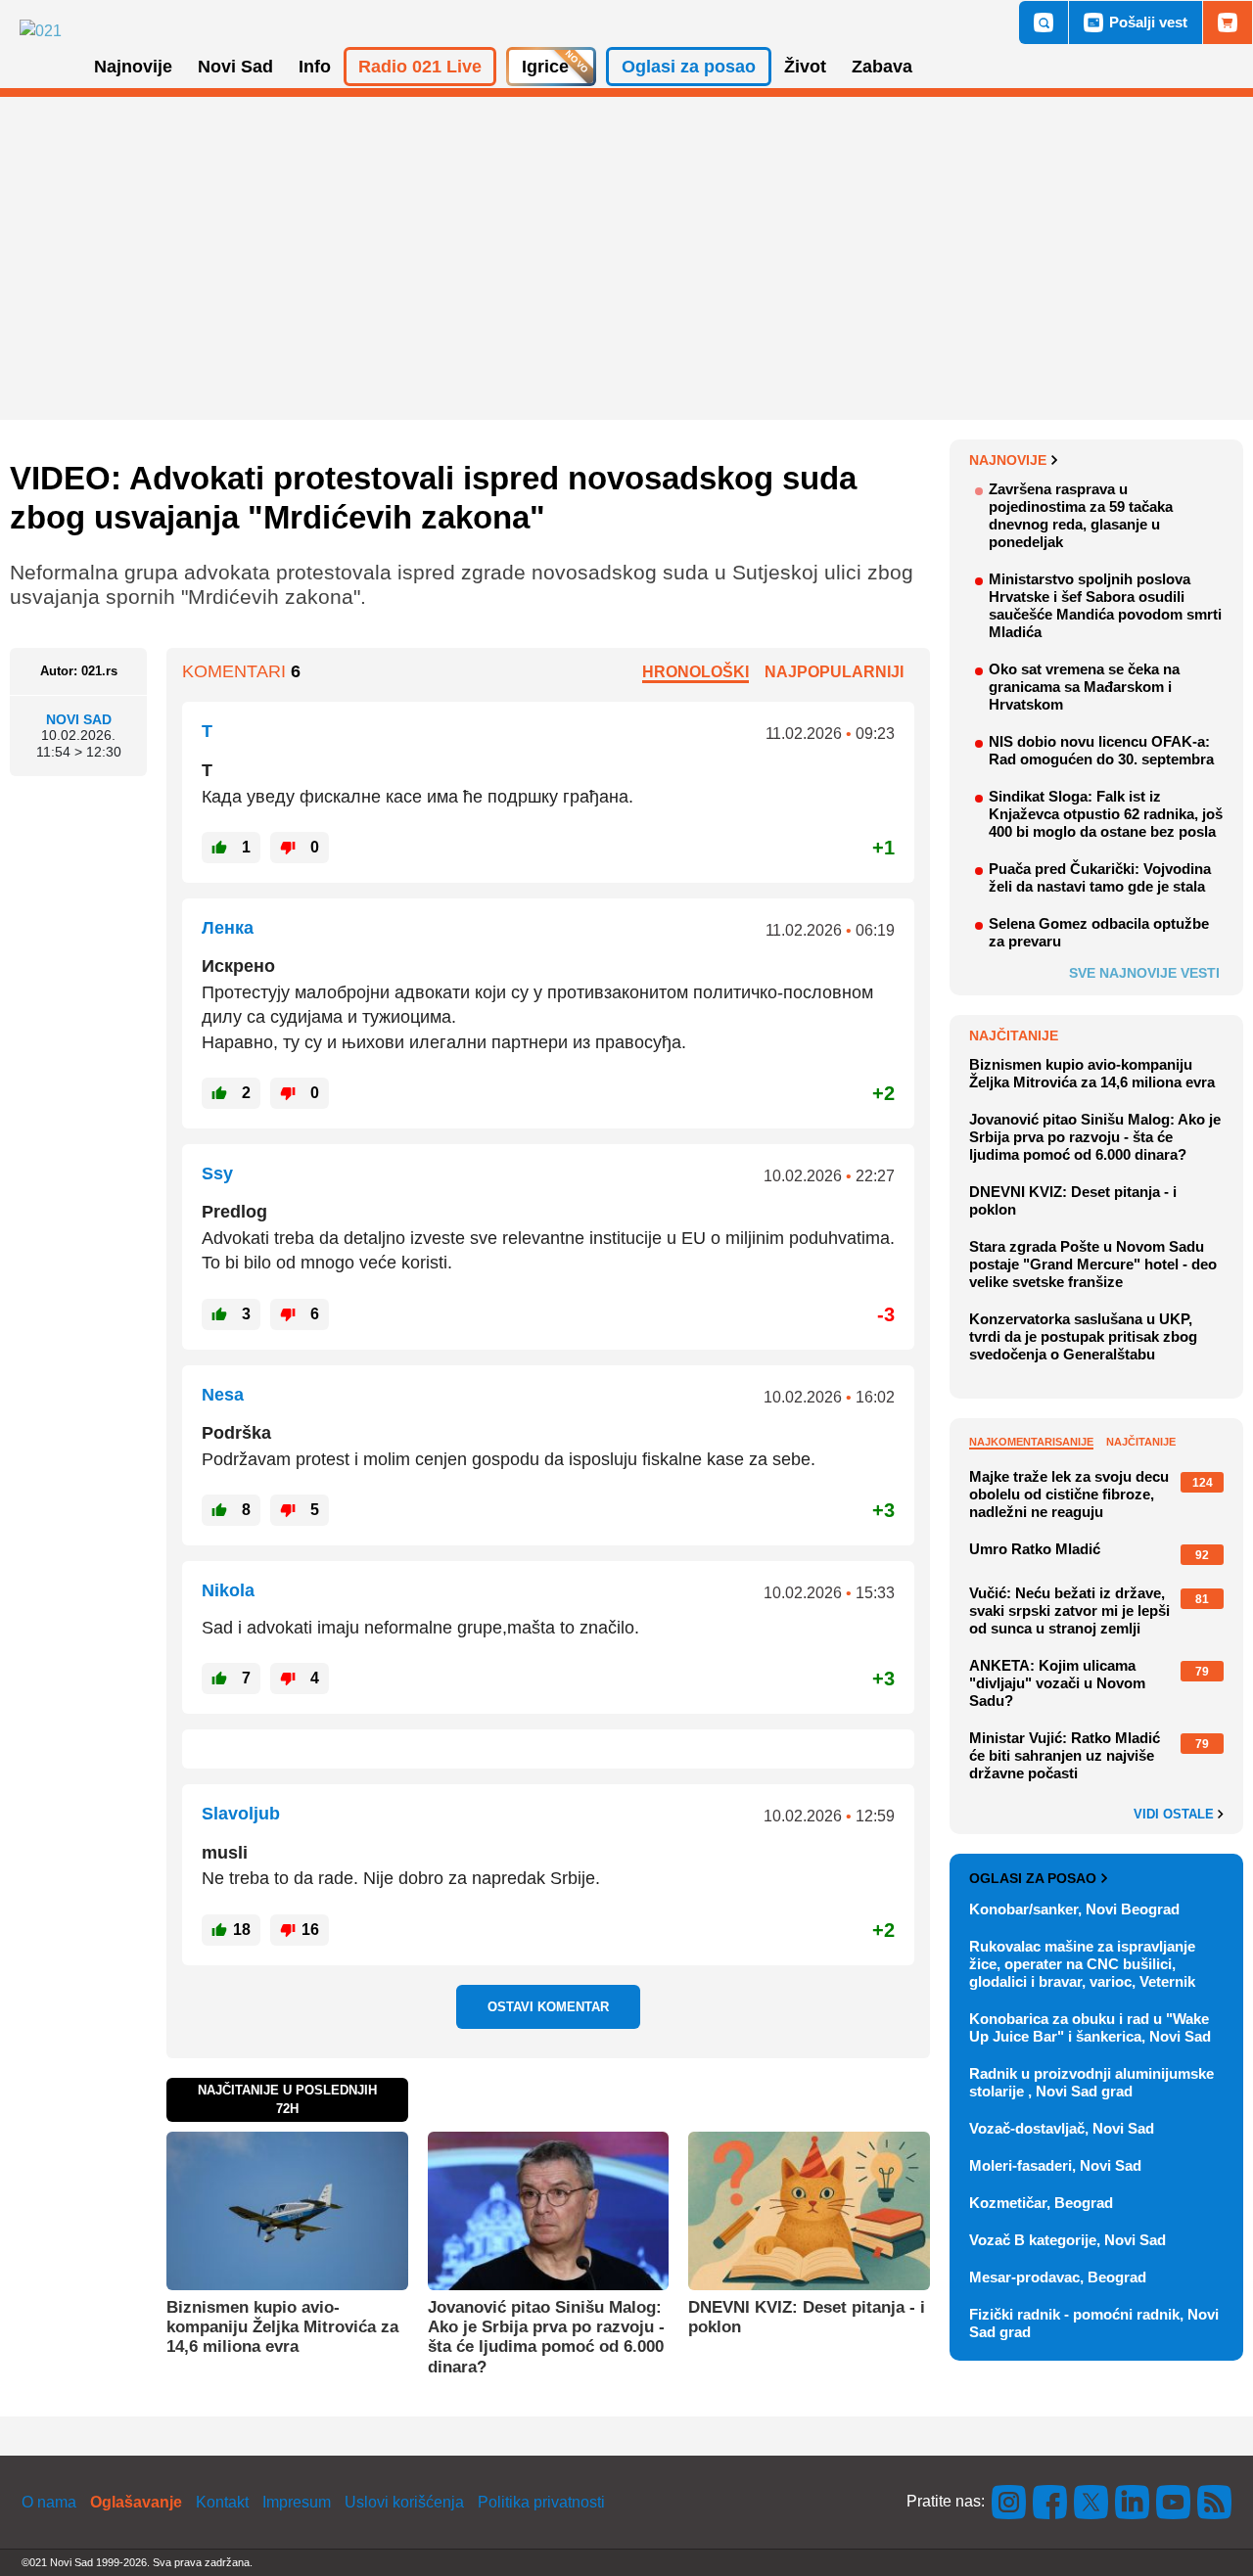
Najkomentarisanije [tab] (1031, 1442)
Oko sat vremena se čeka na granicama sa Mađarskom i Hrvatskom (1084, 687)
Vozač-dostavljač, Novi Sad (1062, 2128)
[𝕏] (1091, 2501)
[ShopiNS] (1228, 23)
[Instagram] (1009, 2501)
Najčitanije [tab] (1141, 1442)
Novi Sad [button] (235, 67)
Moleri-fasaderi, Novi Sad (1055, 2165)
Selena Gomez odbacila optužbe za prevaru (1099, 932)
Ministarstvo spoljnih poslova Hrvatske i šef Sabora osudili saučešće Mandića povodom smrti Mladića (1105, 605)
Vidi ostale (1176, 1815)
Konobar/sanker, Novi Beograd (1074, 1909)
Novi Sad (79, 719)
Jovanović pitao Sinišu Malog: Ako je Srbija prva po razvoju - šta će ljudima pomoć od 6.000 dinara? (546, 2337)
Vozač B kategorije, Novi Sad (1067, 2240)
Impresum (297, 2502)
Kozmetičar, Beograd (1041, 2203)
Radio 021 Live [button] (420, 67)
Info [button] (315, 67)
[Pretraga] (1044, 23)
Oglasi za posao (1033, 1878)
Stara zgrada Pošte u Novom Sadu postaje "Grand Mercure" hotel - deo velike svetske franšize (1093, 1264)
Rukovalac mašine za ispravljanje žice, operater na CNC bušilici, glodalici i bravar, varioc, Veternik (1082, 1964)
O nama (49, 2502)
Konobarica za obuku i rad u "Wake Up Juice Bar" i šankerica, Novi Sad (1090, 2027)
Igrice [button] (545, 67)
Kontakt (222, 2502)
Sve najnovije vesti (1144, 973)
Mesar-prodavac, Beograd (1058, 2277)
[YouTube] (1174, 2501)
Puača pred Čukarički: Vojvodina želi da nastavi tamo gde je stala (1100, 877)
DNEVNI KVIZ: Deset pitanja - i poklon (807, 2317)
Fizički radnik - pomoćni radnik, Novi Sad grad (1094, 2323)
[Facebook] (1050, 2501)
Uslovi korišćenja (404, 2502)
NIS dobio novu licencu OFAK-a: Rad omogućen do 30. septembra (1101, 750)
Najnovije (1008, 460)
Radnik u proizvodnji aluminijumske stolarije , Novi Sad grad (1091, 2082)
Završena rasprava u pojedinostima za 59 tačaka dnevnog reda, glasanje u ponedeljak (1081, 515)
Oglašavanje (136, 2502)
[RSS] (1213, 2501)
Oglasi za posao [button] (689, 67)
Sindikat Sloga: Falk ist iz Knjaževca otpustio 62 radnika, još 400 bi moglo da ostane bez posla (1106, 814)
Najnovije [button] (133, 67)
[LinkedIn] (1133, 2501)
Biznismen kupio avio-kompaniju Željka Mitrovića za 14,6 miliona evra (282, 2327)
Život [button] (805, 67)
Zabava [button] (882, 67)
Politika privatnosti (541, 2502)
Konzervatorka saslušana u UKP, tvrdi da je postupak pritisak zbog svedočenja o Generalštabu (1083, 1336)
